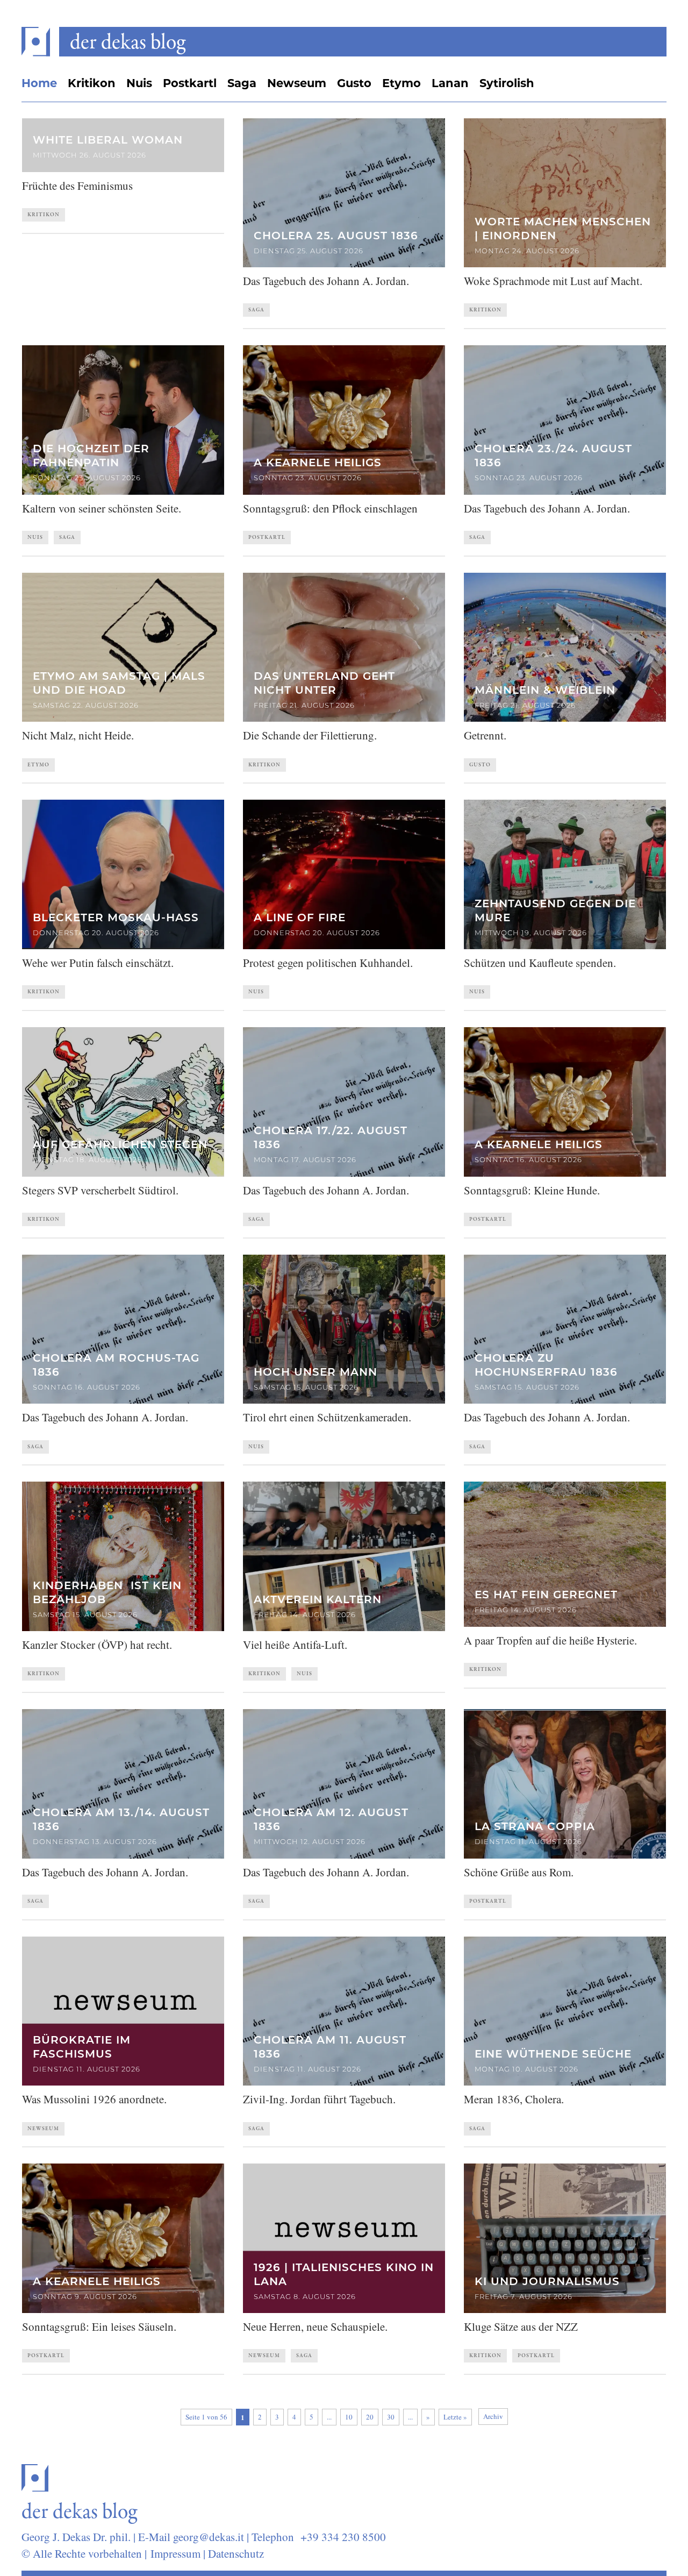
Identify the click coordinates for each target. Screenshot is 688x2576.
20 (370, 2417)
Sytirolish (507, 84)
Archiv (493, 2416)
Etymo (402, 84)
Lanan (450, 84)
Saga (242, 84)
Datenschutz (236, 2553)
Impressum (175, 2553)
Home (39, 84)
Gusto (354, 84)
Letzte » (455, 2417)
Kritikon (92, 84)
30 (391, 2417)
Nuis (139, 84)
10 (349, 2417)
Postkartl (190, 84)
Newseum (297, 84)
